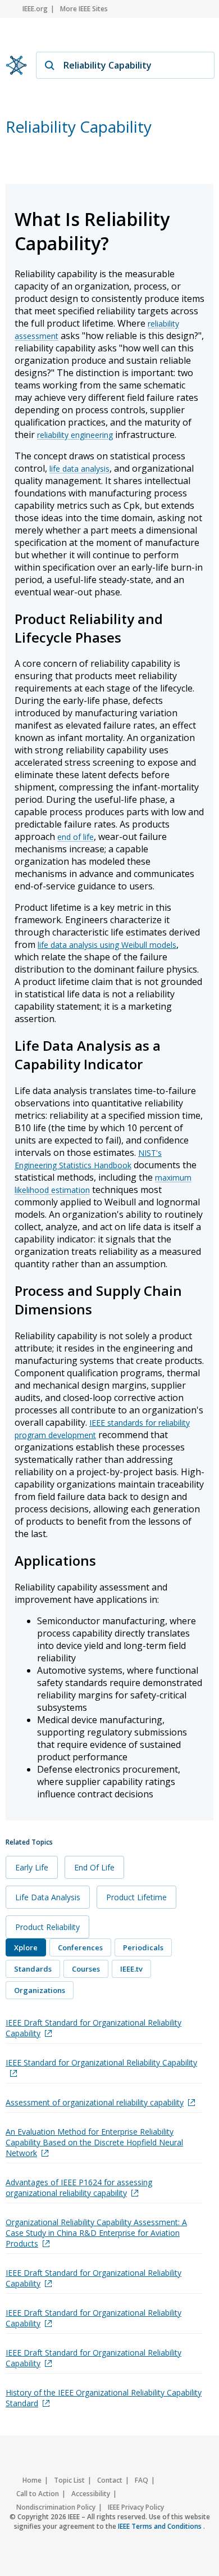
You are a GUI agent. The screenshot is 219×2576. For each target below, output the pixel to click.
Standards (33, 1969)
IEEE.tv (131, 1969)
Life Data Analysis (48, 1897)
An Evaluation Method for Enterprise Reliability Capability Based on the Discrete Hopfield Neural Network (94, 2142)
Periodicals (143, 1947)
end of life (76, 837)
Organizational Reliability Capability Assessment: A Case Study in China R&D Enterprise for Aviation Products (96, 2233)
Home (32, 2480)
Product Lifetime (136, 1897)
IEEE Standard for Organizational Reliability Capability (101, 2062)
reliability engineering (75, 435)
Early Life (32, 1867)
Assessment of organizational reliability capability (95, 2102)
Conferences (80, 1947)
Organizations (40, 1990)
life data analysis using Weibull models (107, 945)
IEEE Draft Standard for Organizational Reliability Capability (93, 2028)
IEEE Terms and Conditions (161, 2526)
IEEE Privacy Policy (136, 2507)
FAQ (142, 2480)
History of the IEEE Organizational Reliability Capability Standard (104, 2398)
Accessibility (91, 2494)
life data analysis (79, 469)
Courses (86, 1969)
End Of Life (94, 1867)
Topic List (69, 2480)
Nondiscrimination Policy (56, 2507)
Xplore (26, 1947)
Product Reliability (47, 1927)
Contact (110, 2480)
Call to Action (38, 2494)
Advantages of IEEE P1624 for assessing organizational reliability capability (79, 2188)
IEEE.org (35, 9)
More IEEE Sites (84, 9)
